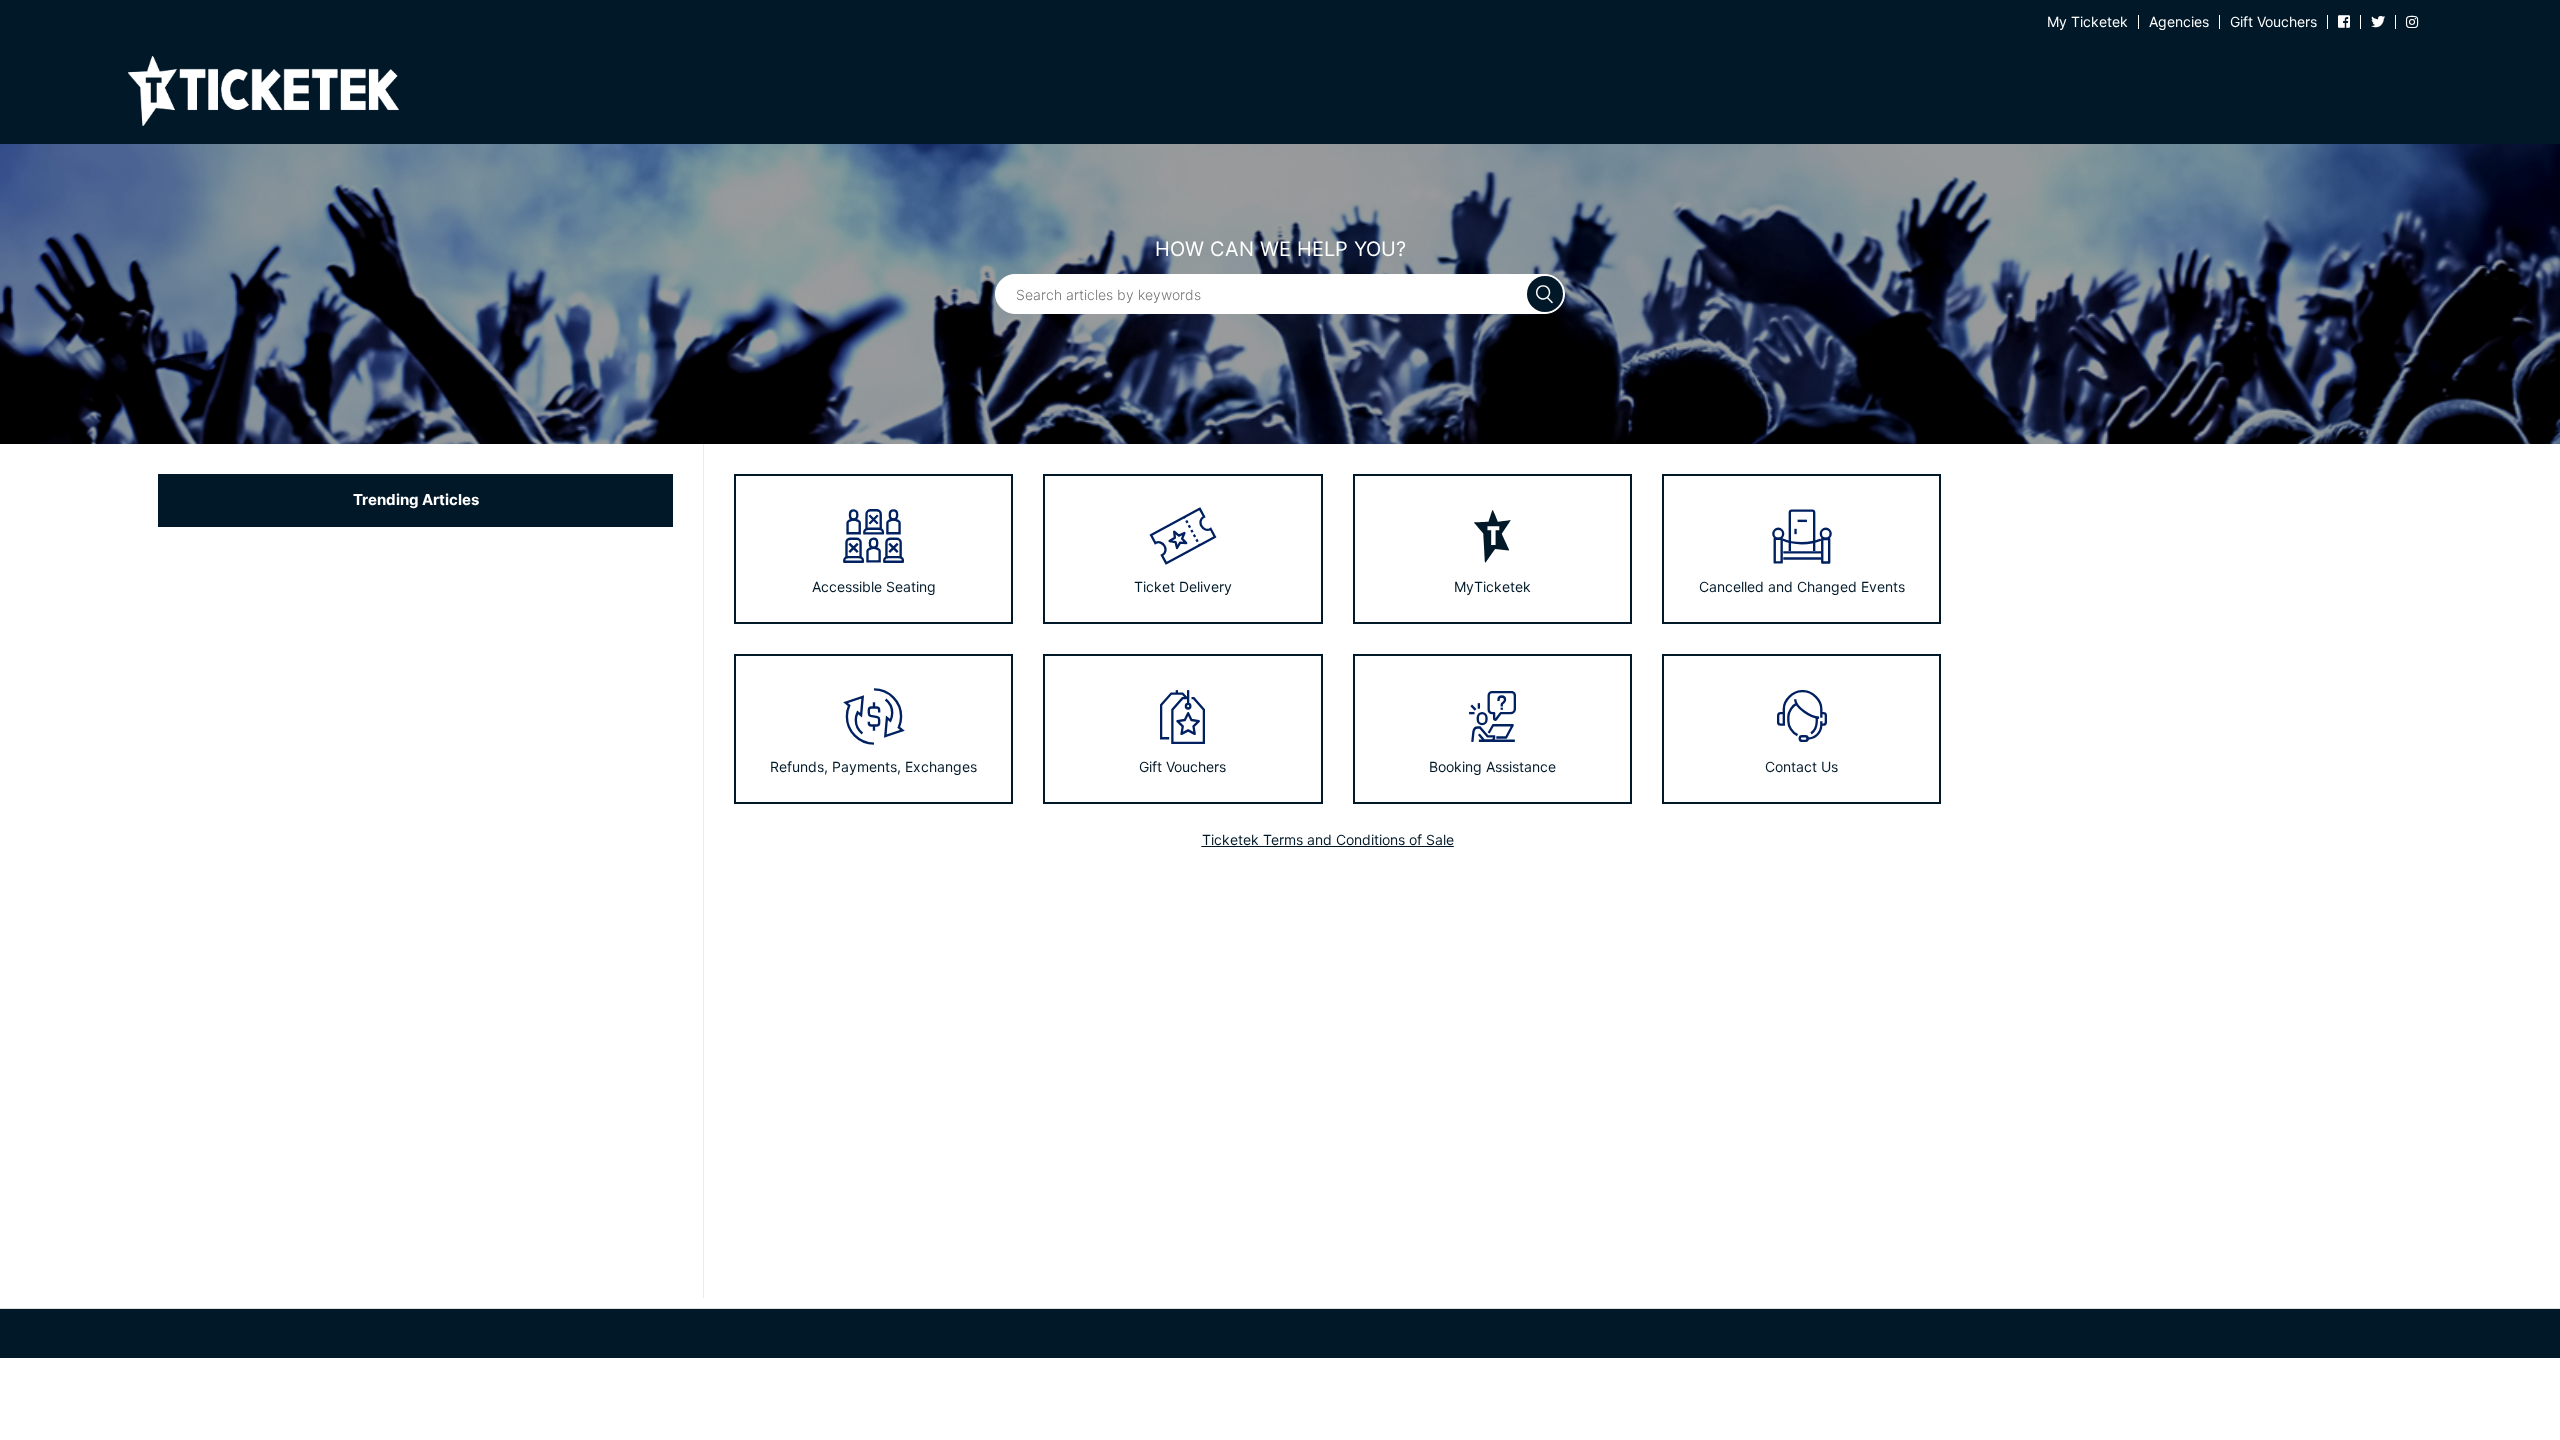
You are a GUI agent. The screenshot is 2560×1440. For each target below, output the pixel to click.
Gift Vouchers (2273, 22)
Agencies (2179, 22)
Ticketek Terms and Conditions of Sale (1328, 839)
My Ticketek (2087, 22)
